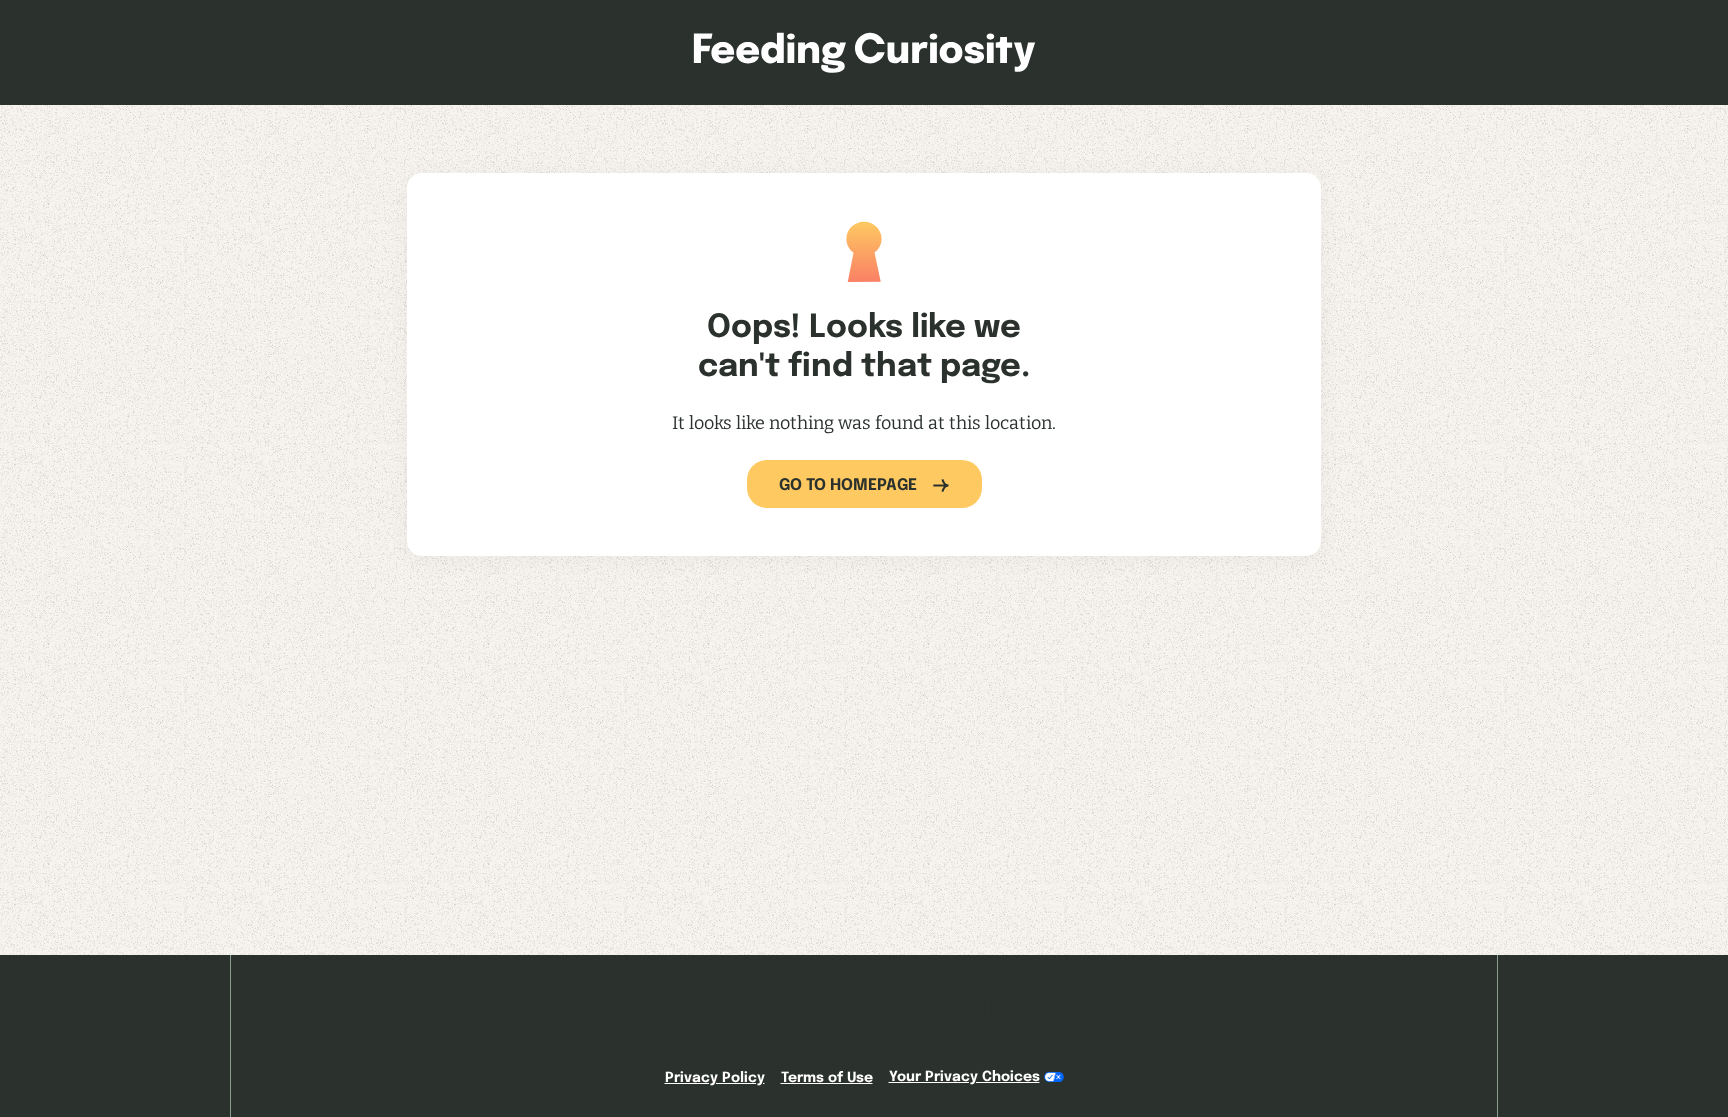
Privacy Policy (715, 1078)
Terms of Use (827, 1078)
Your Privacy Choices (964, 1077)
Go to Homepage (848, 485)
